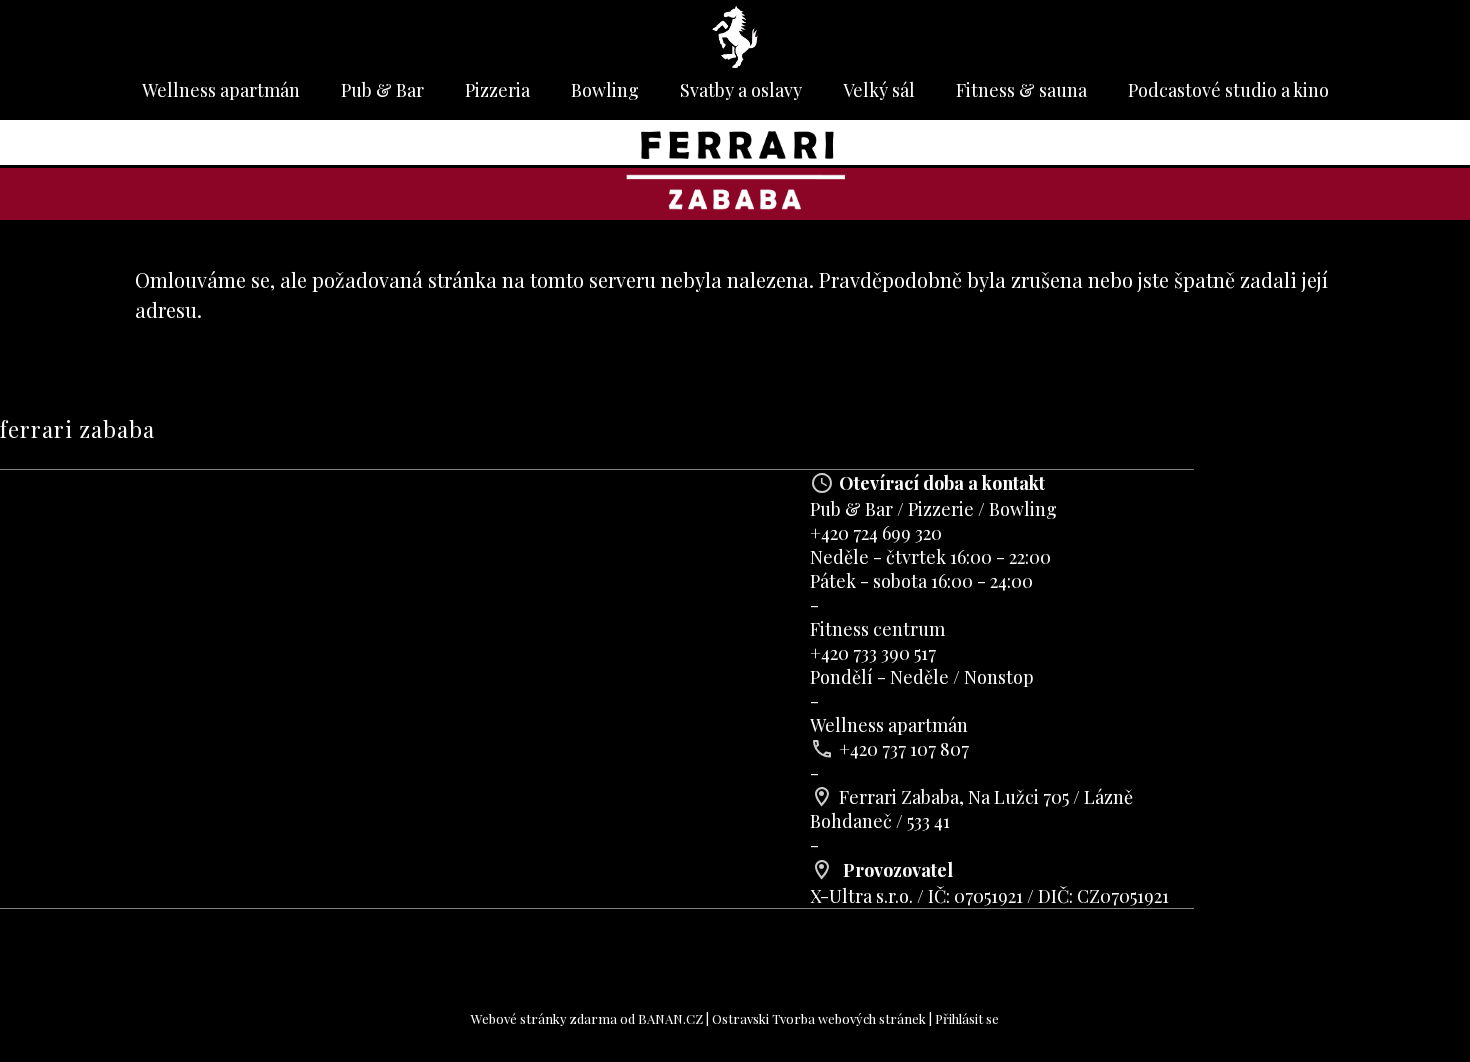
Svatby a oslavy (741, 90)
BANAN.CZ (670, 1018)
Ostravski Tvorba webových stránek (819, 1018)
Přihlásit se (967, 1018)
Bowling (605, 90)
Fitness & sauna (1021, 90)
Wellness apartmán (221, 90)
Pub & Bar (382, 90)
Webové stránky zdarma (544, 1018)
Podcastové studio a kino (1228, 90)
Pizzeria (497, 90)
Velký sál (879, 90)
